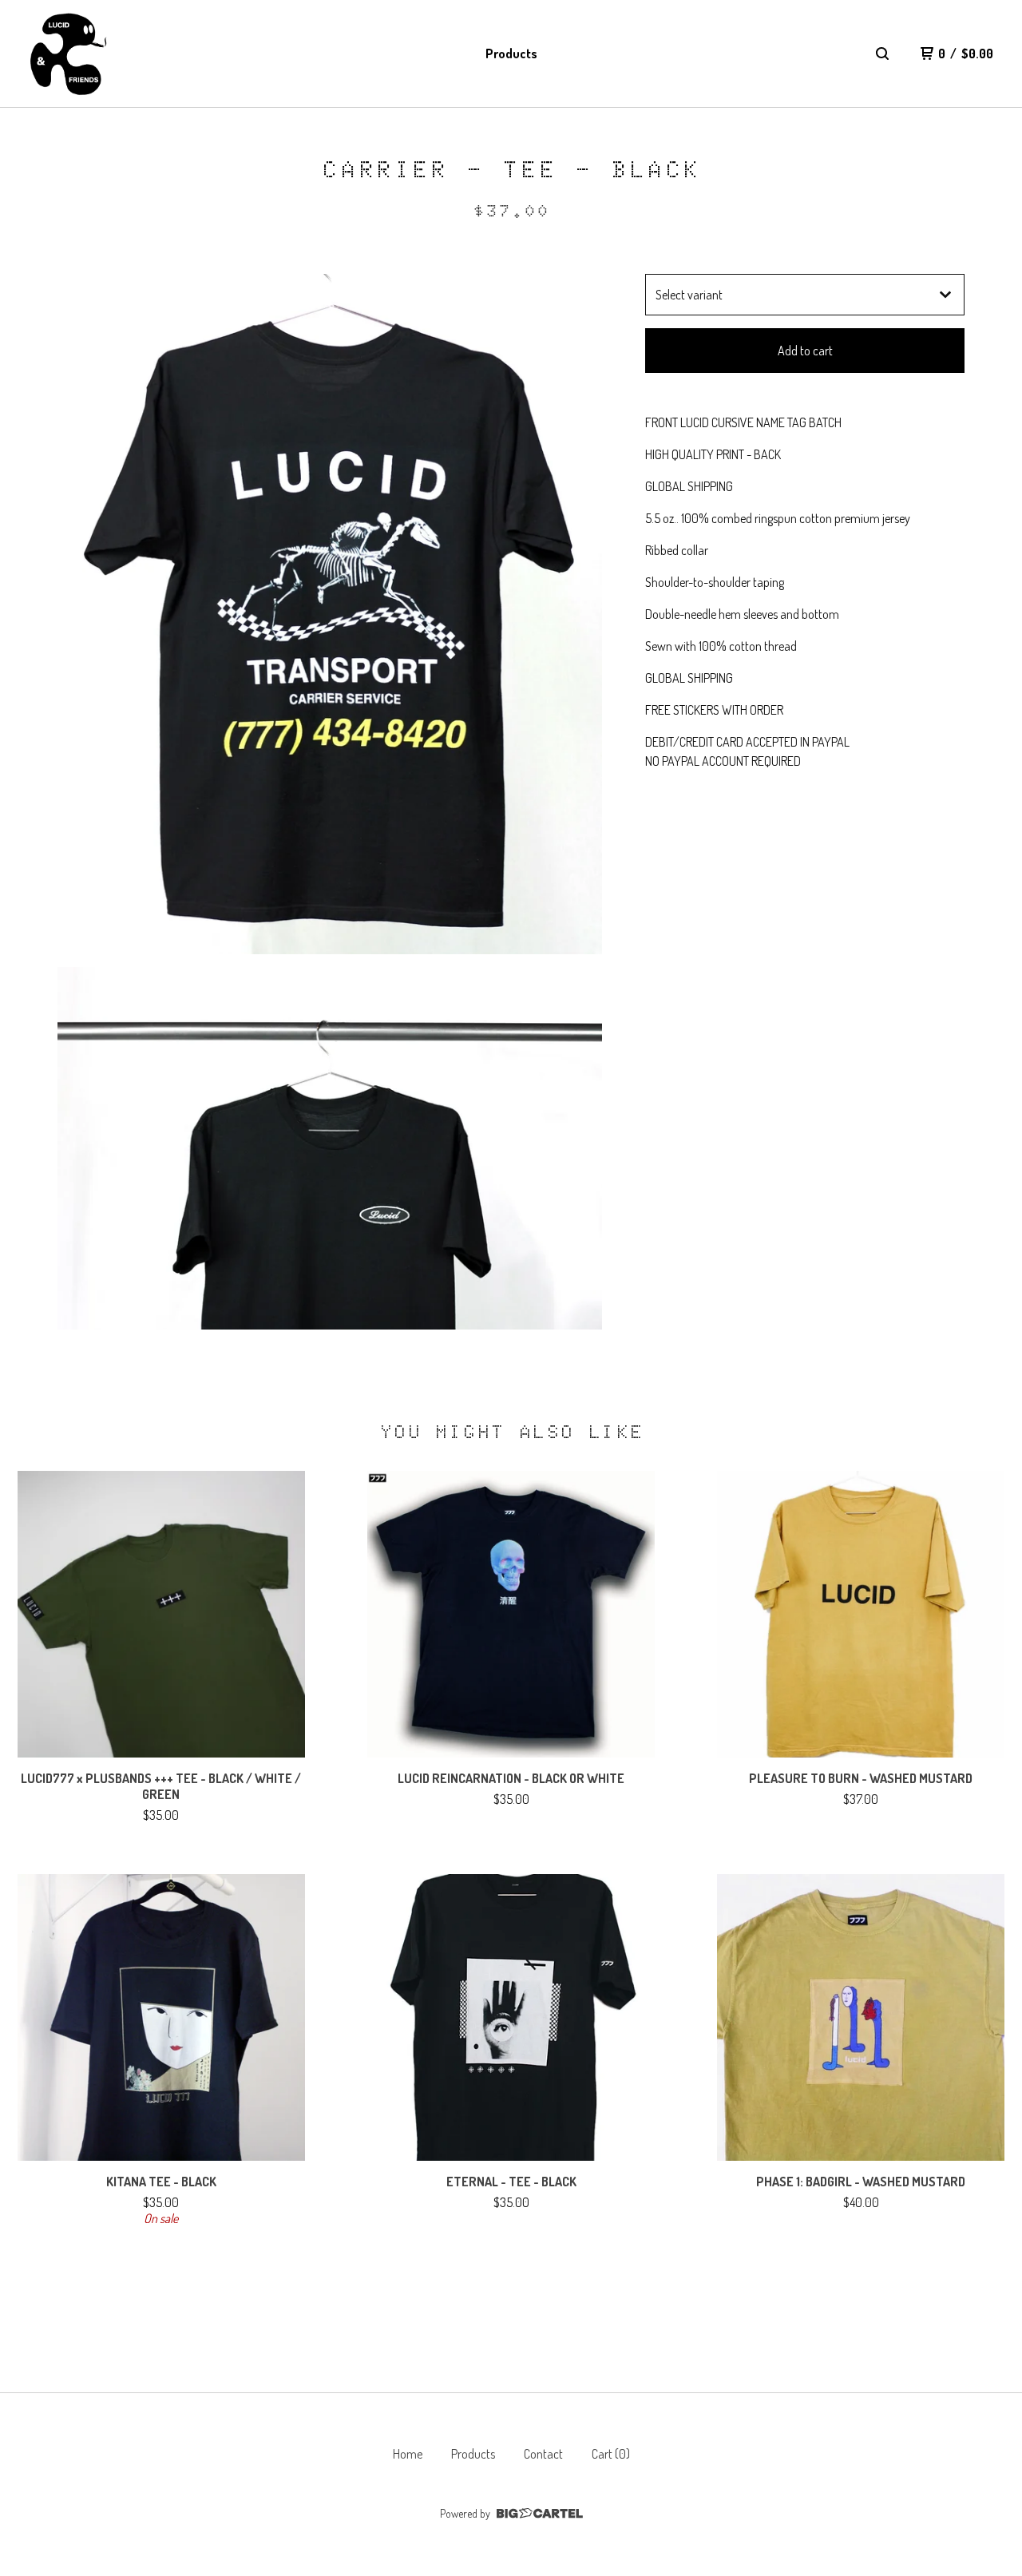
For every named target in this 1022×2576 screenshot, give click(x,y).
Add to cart (805, 351)
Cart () (611, 2454)
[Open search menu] (882, 54)
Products (511, 54)
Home (408, 2454)
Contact (543, 2454)
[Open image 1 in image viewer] (330, 614)
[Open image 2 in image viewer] (330, 1148)
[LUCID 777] (67, 54)
